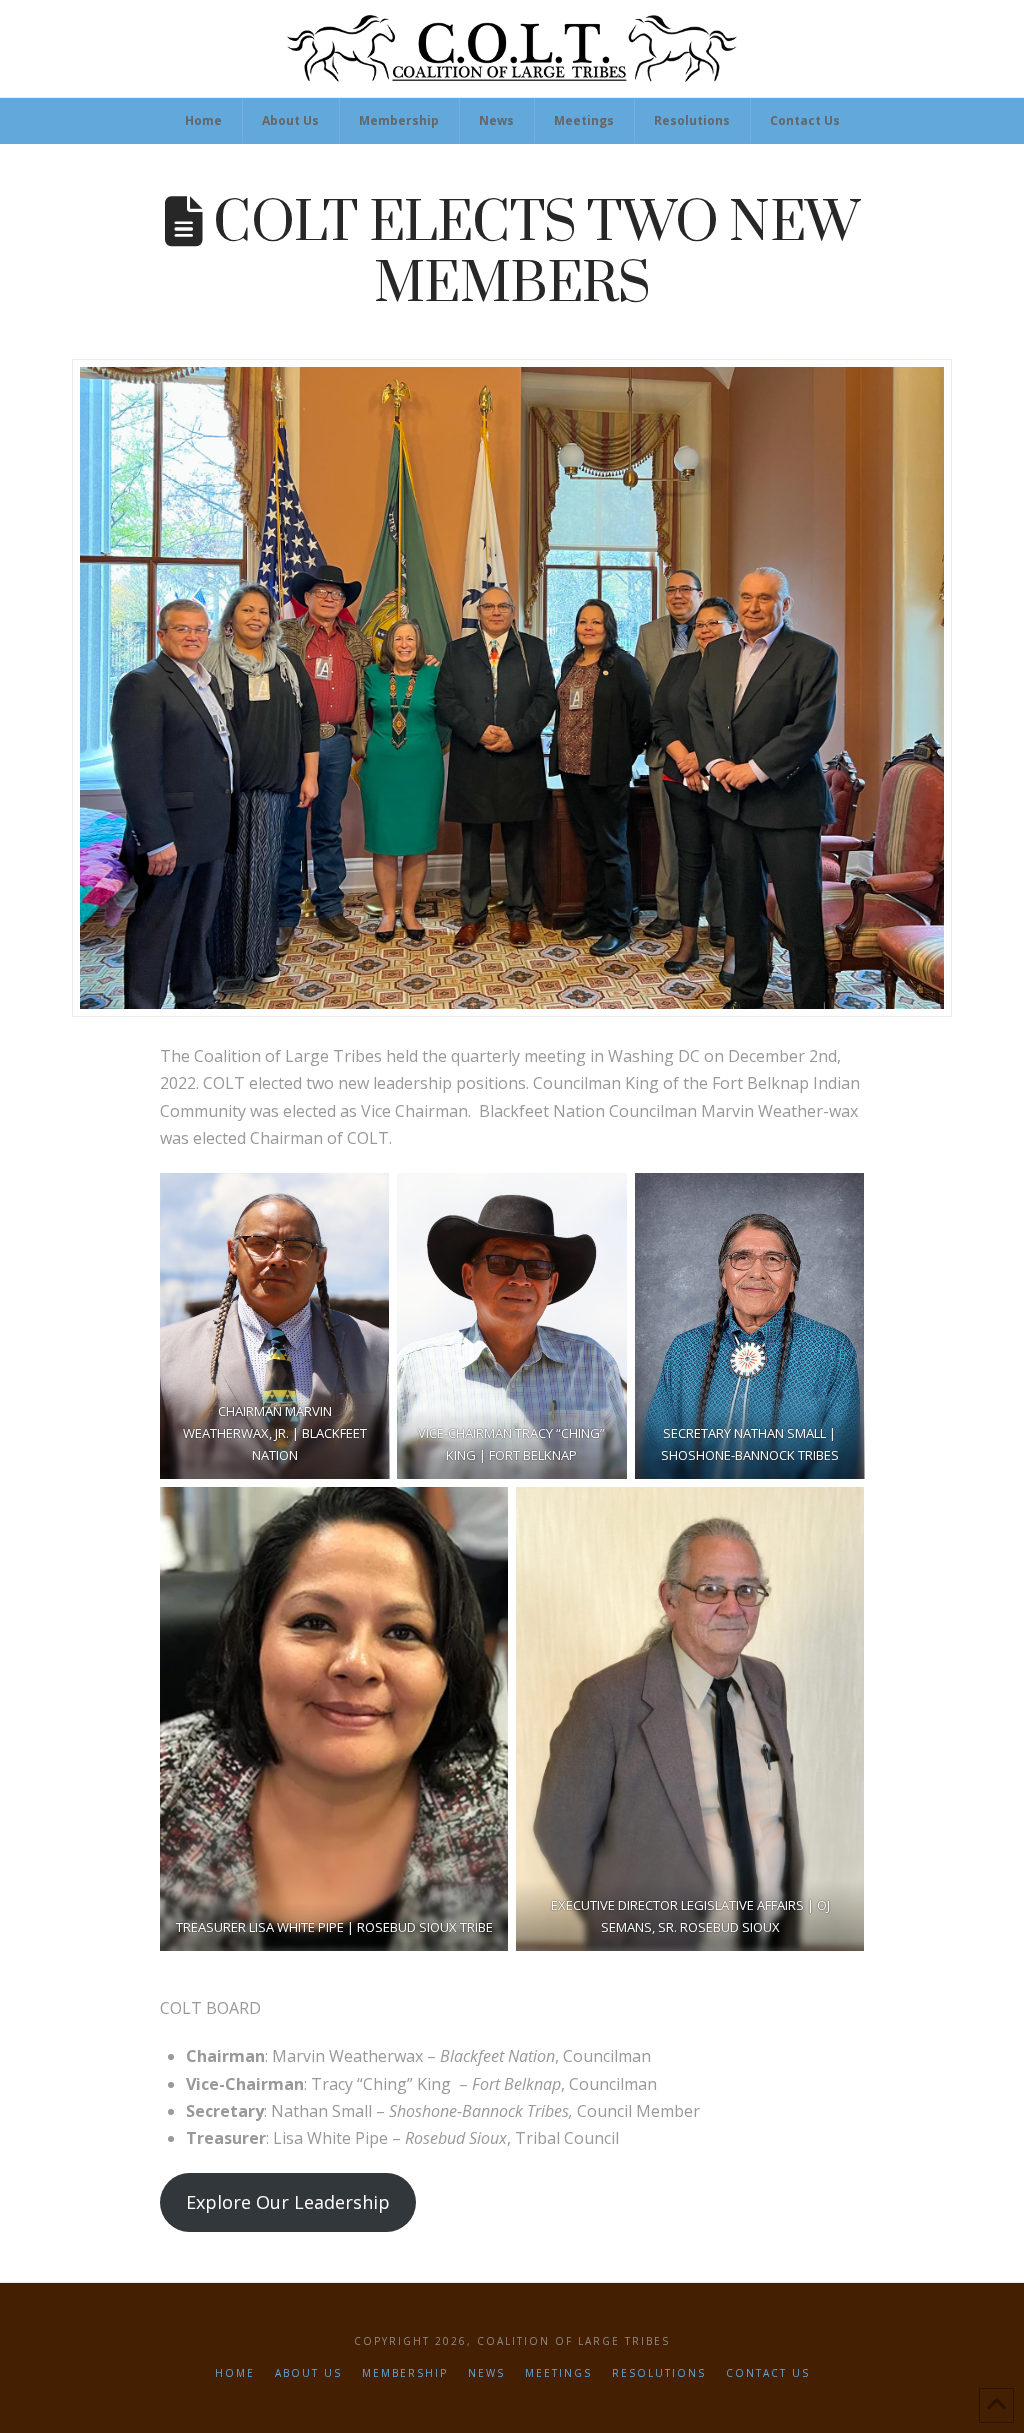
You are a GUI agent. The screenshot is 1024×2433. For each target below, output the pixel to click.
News (486, 2373)
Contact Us (768, 2373)
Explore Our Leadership (288, 2202)
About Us (308, 2373)
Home (235, 2373)
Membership (405, 2373)
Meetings (558, 2373)
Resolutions (659, 2373)
